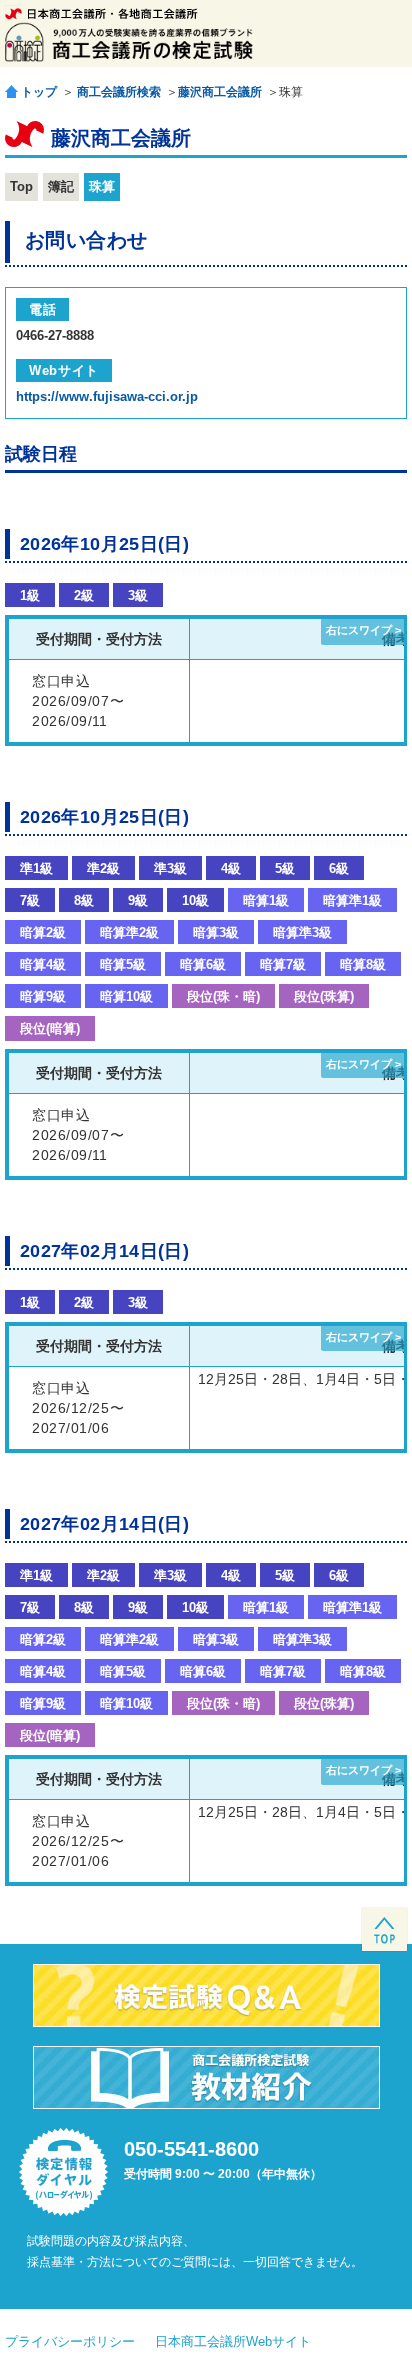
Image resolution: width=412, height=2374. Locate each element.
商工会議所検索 (119, 92)
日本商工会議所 (101, 13)
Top (21, 186)
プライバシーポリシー (70, 2341)
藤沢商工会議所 (220, 92)
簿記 (61, 186)
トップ (39, 91)
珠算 (102, 186)
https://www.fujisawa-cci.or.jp (107, 396)
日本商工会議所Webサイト (233, 2341)
